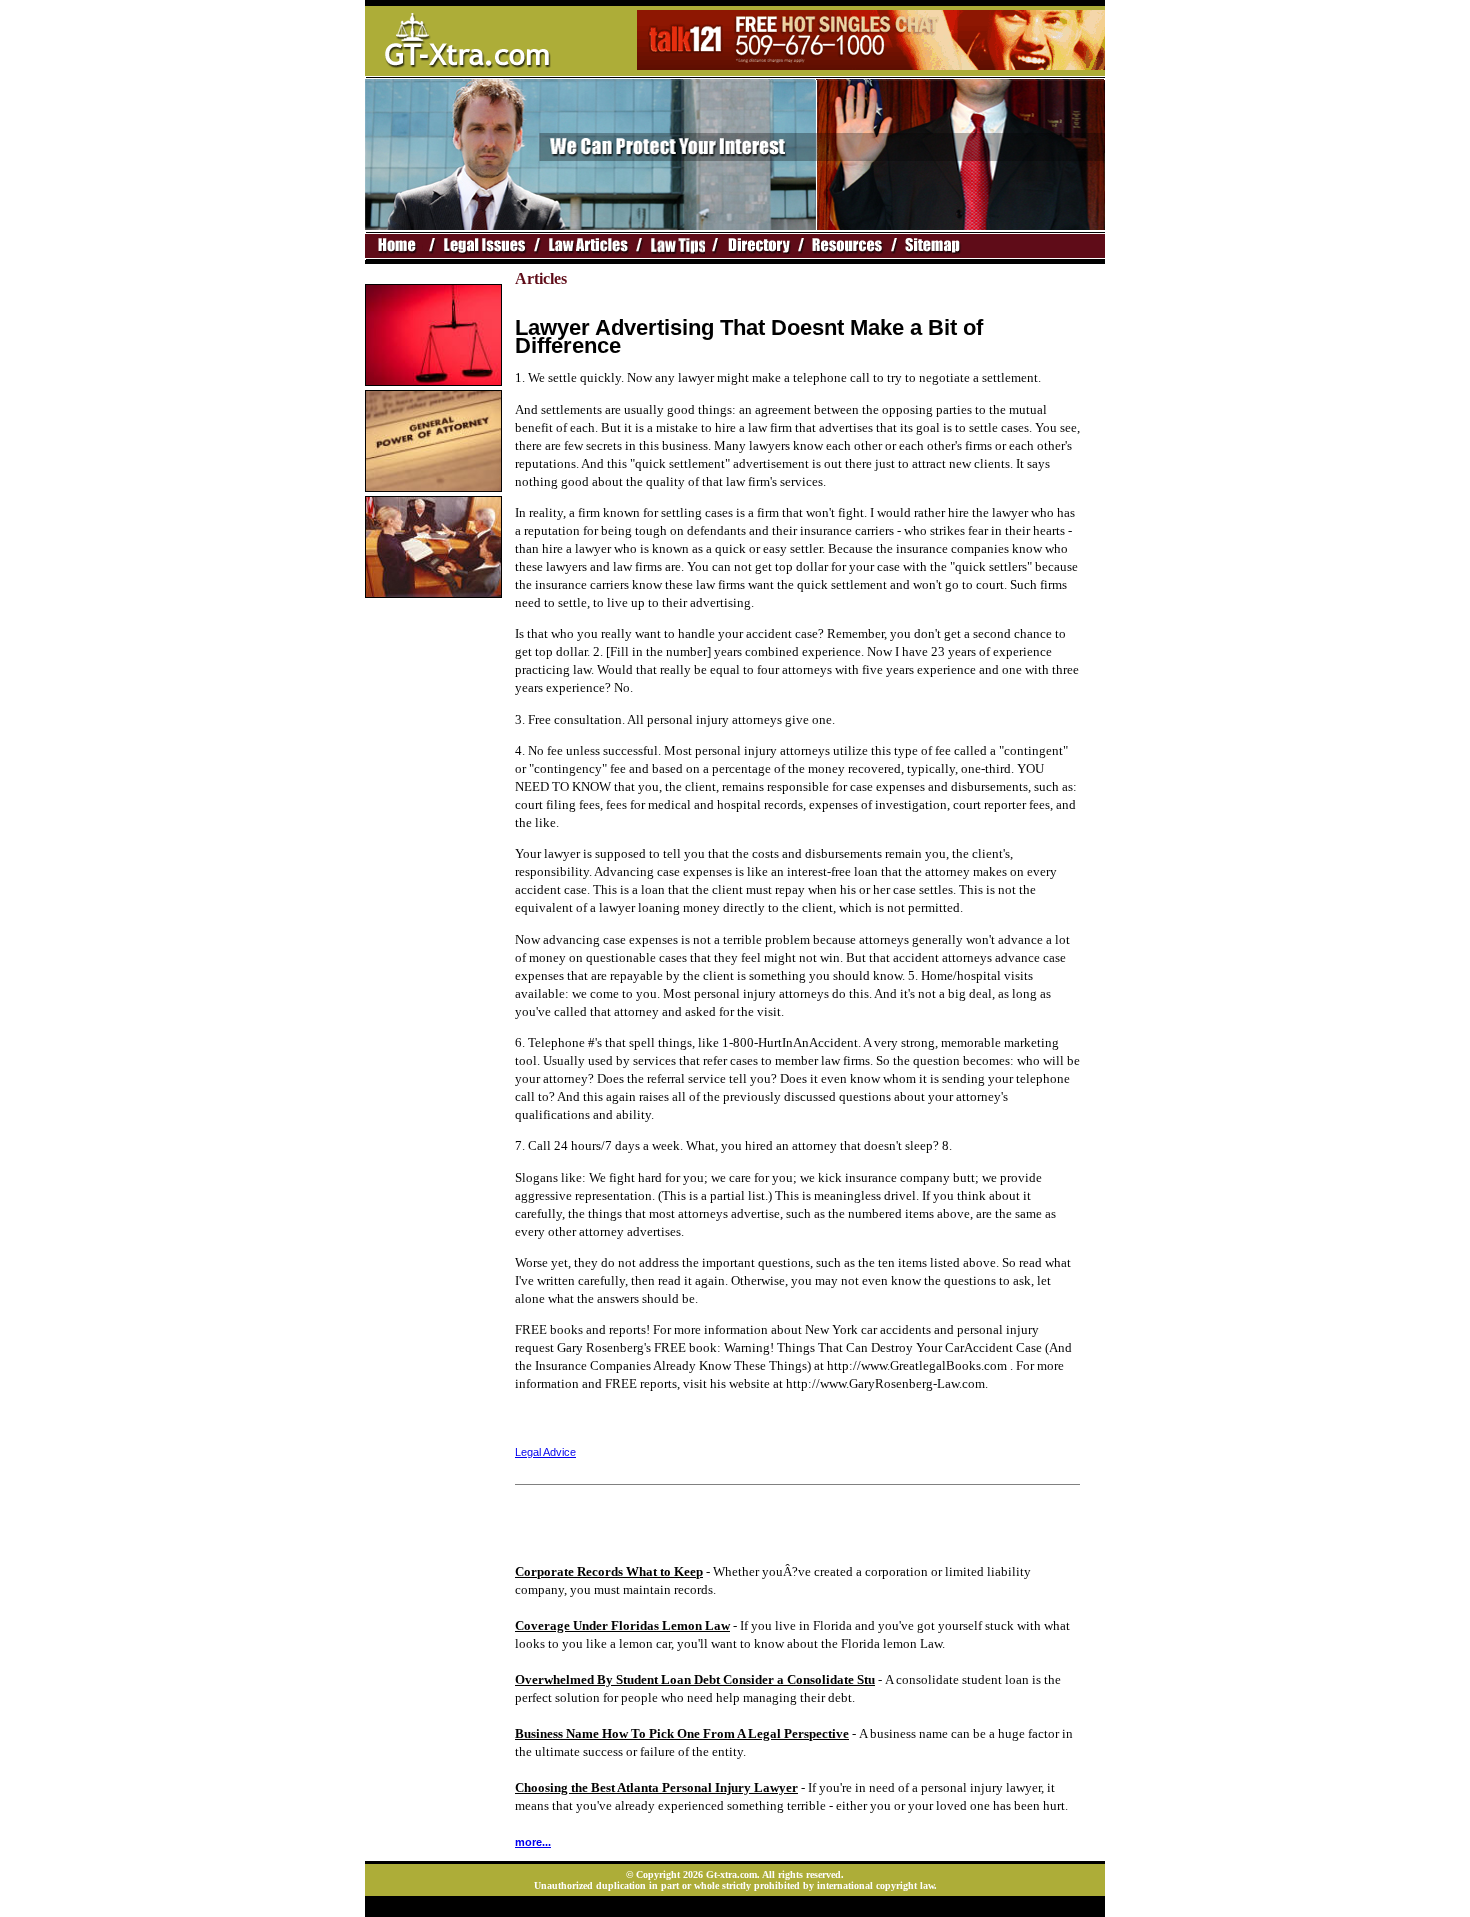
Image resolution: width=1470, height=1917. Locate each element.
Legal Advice (545, 1452)
